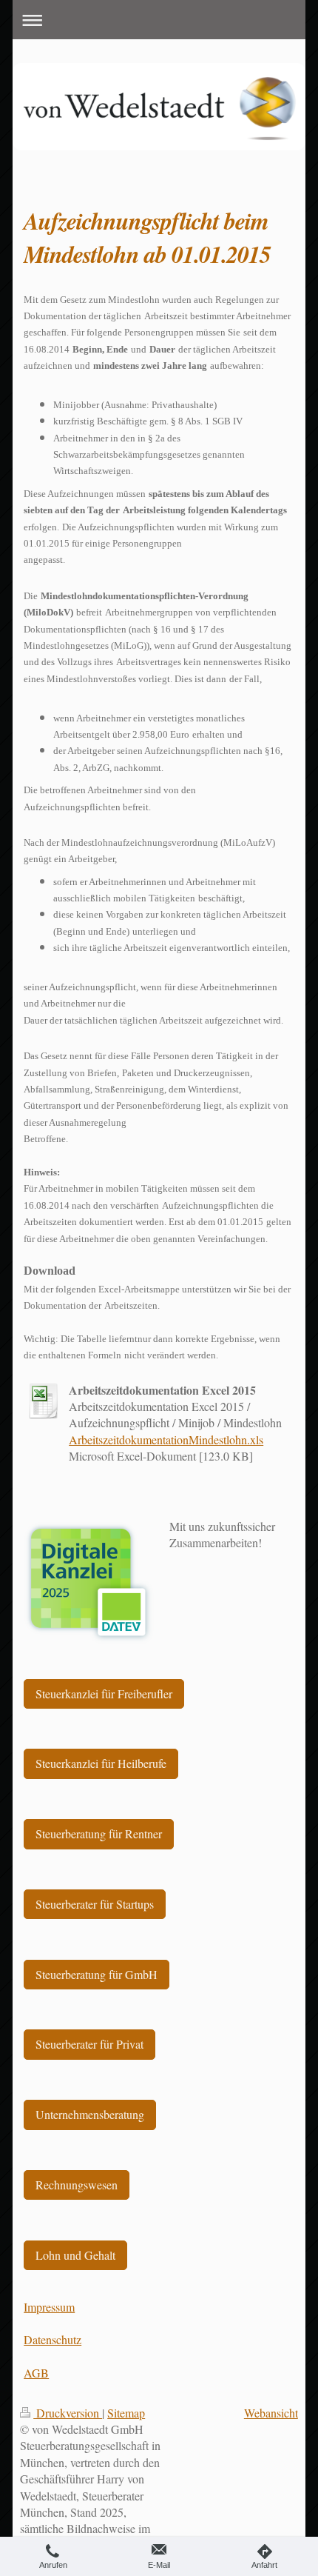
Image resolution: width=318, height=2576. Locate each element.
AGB (36, 2373)
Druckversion (68, 2413)
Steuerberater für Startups (95, 1904)
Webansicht (271, 2413)
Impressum (49, 2307)
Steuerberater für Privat (89, 2044)
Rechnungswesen (77, 2185)
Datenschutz (53, 2339)
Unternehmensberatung (90, 2114)
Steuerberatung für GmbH (97, 1974)
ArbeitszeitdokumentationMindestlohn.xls (166, 1439)
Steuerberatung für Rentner (99, 1833)
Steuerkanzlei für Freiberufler (104, 1694)
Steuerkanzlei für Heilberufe (101, 1763)
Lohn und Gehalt (75, 2255)
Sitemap (126, 2413)
